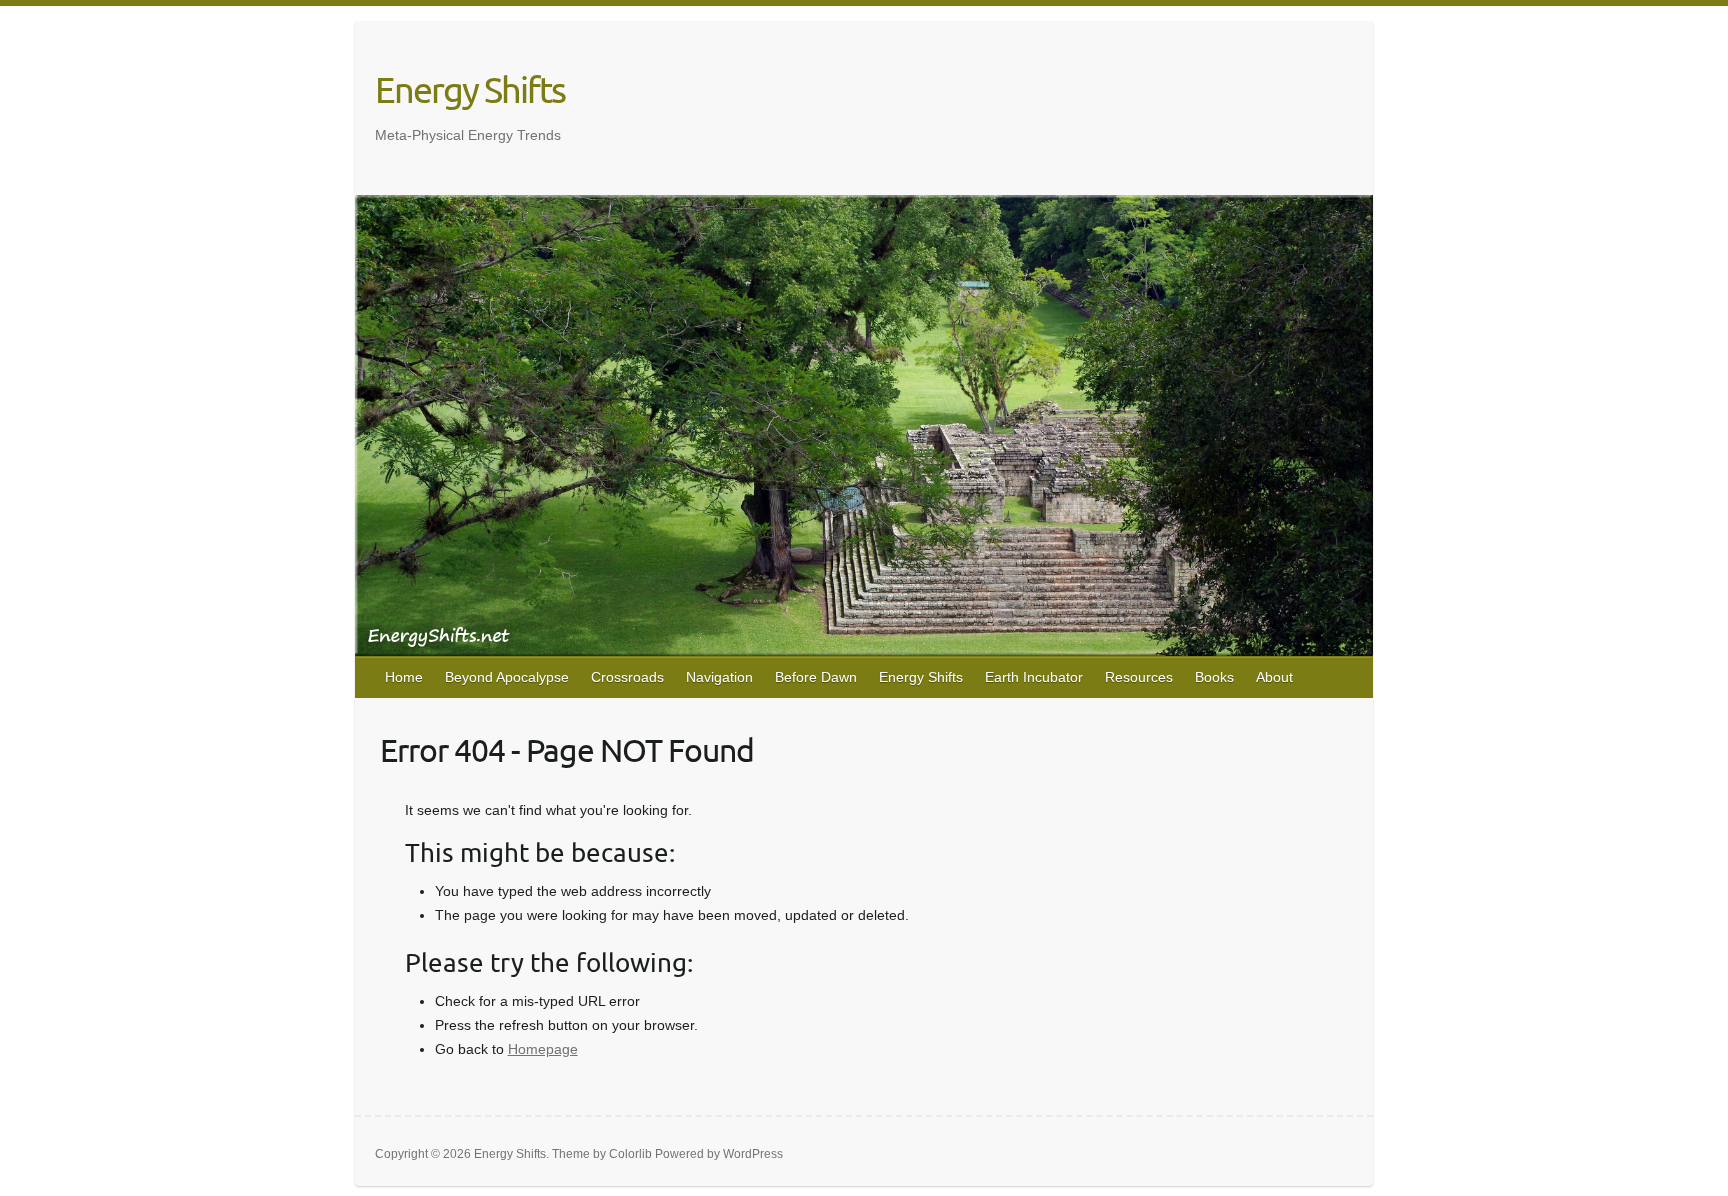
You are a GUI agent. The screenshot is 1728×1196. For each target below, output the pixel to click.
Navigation (719, 677)
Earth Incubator (1034, 677)
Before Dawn (816, 677)
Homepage (543, 1049)
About (1274, 677)
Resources (1139, 677)
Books (1214, 677)
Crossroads (627, 677)
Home (404, 677)
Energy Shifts (470, 89)
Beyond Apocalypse (507, 677)
